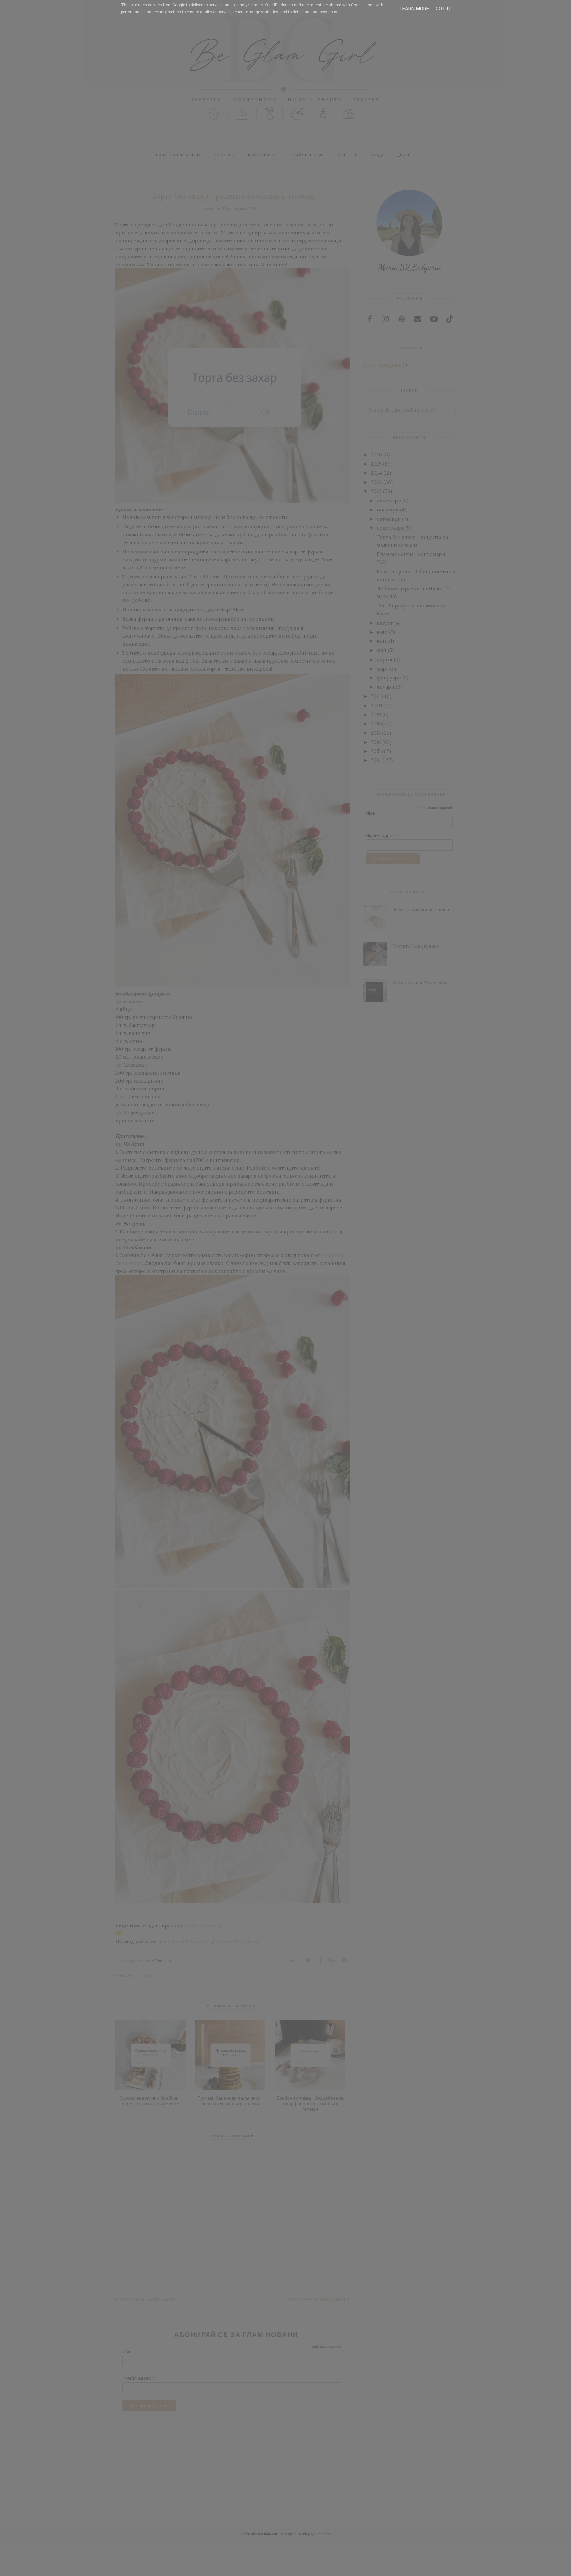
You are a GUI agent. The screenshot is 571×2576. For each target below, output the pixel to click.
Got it (443, 9)
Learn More (414, 9)
